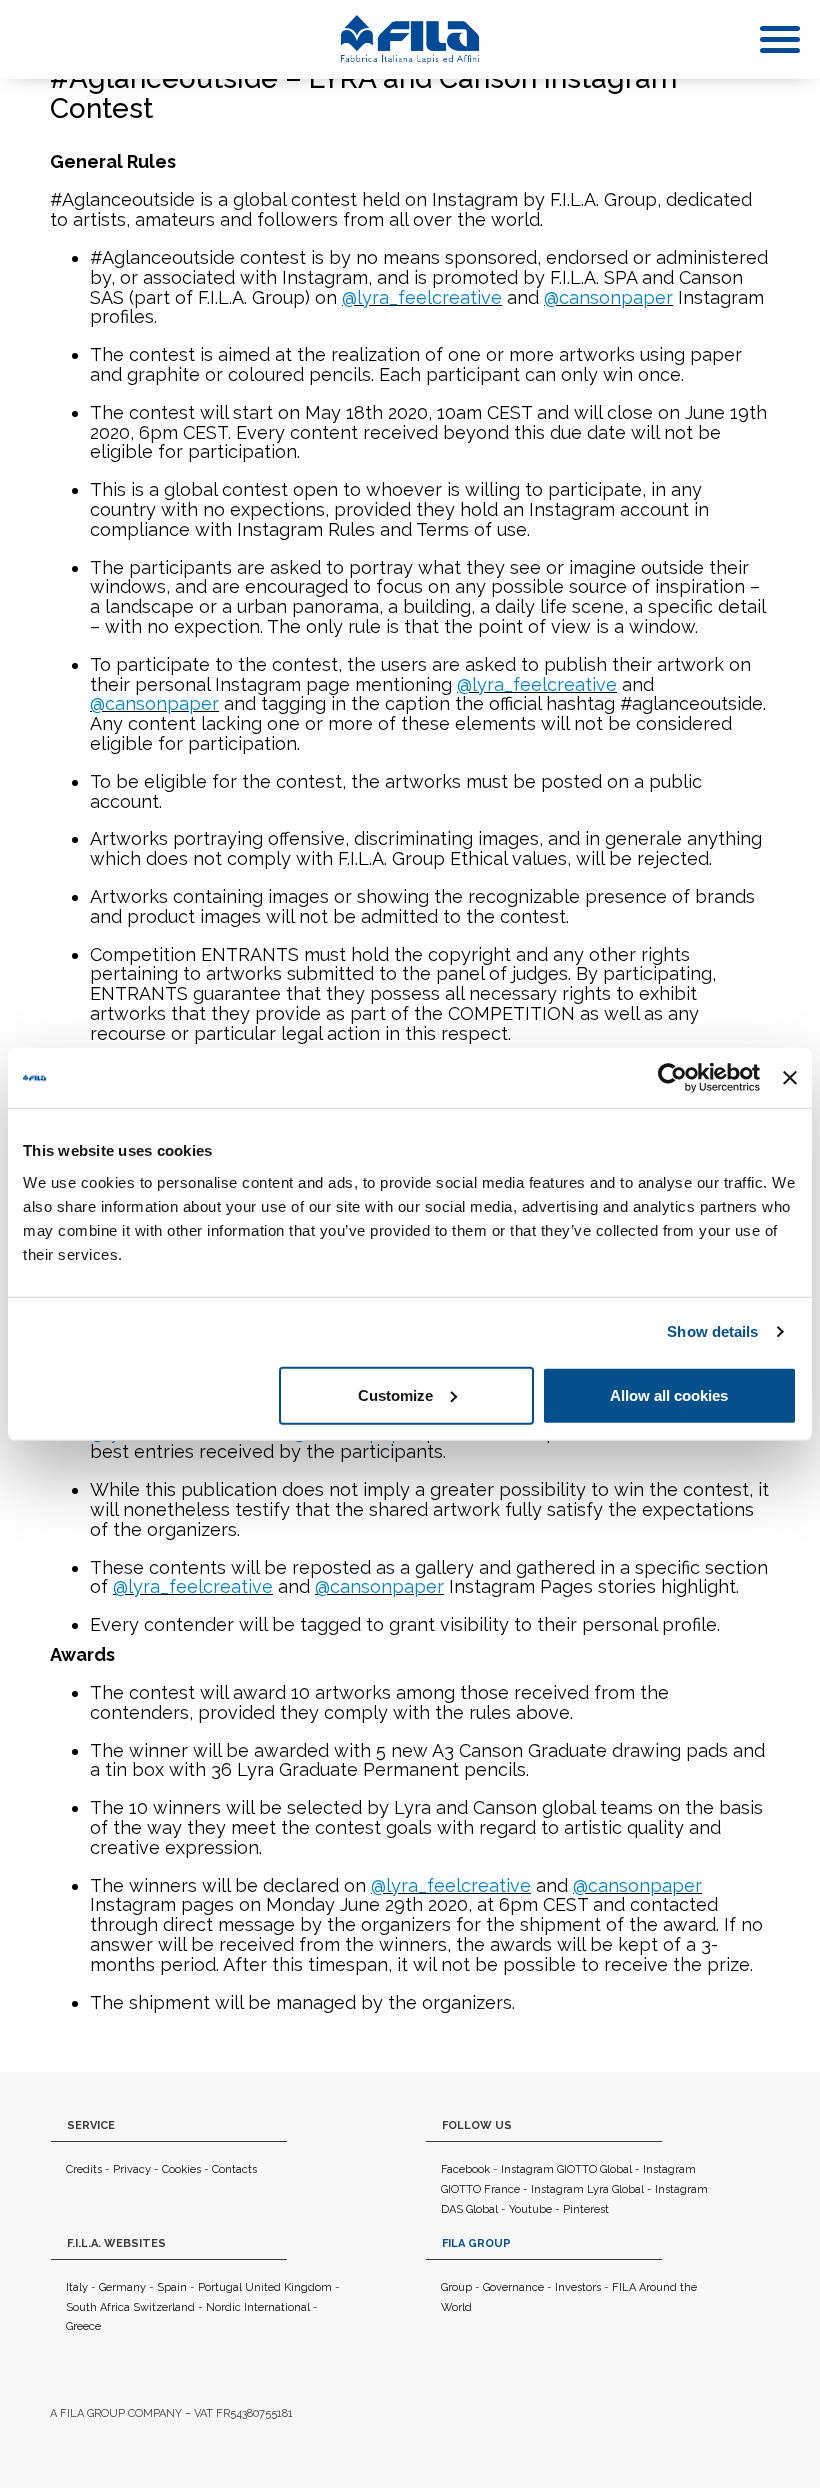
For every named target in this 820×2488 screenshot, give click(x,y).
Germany (122, 2287)
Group (456, 2287)
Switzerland (164, 2307)
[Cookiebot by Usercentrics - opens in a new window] (672, 1078)
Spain (172, 2287)
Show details (712, 1331)
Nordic (223, 2307)
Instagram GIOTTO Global (566, 2169)
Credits (84, 2169)
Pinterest (586, 2209)
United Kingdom (288, 2287)
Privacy (132, 2169)
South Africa (98, 2307)
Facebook (465, 2169)
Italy (77, 2287)
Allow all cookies (669, 1394)
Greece (83, 2326)
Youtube (530, 2209)
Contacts (234, 2169)
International (277, 2307)
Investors (578, 2287)
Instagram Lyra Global (587, 2189)
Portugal (220, 2287)
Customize (395, 1394)
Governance (513, 2287)
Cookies (181, 2169)
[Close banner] (790, 1078)
